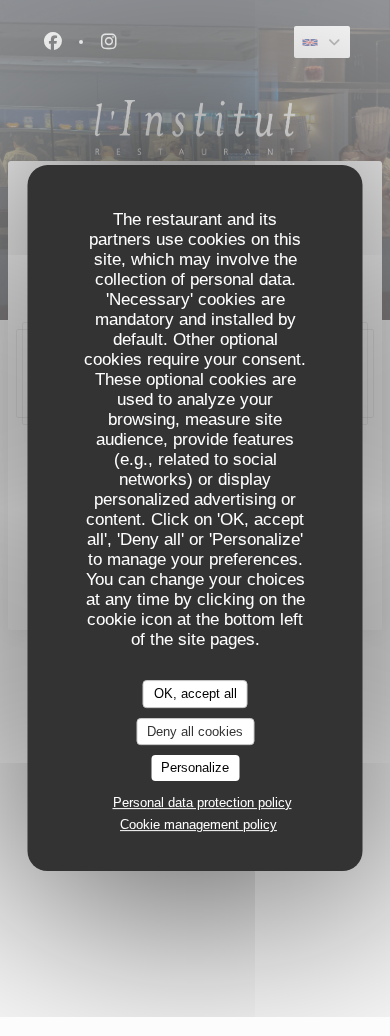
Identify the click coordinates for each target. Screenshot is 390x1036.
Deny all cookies (195, 731)
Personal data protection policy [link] (202, 802)
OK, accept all (195, 693)
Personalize (195, 767)
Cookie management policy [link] (198, 824)
